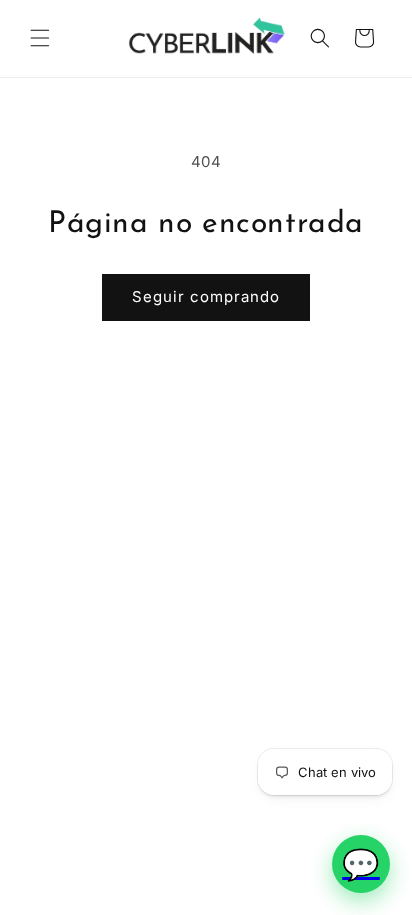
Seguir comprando (206, 296)
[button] (40, 38)
